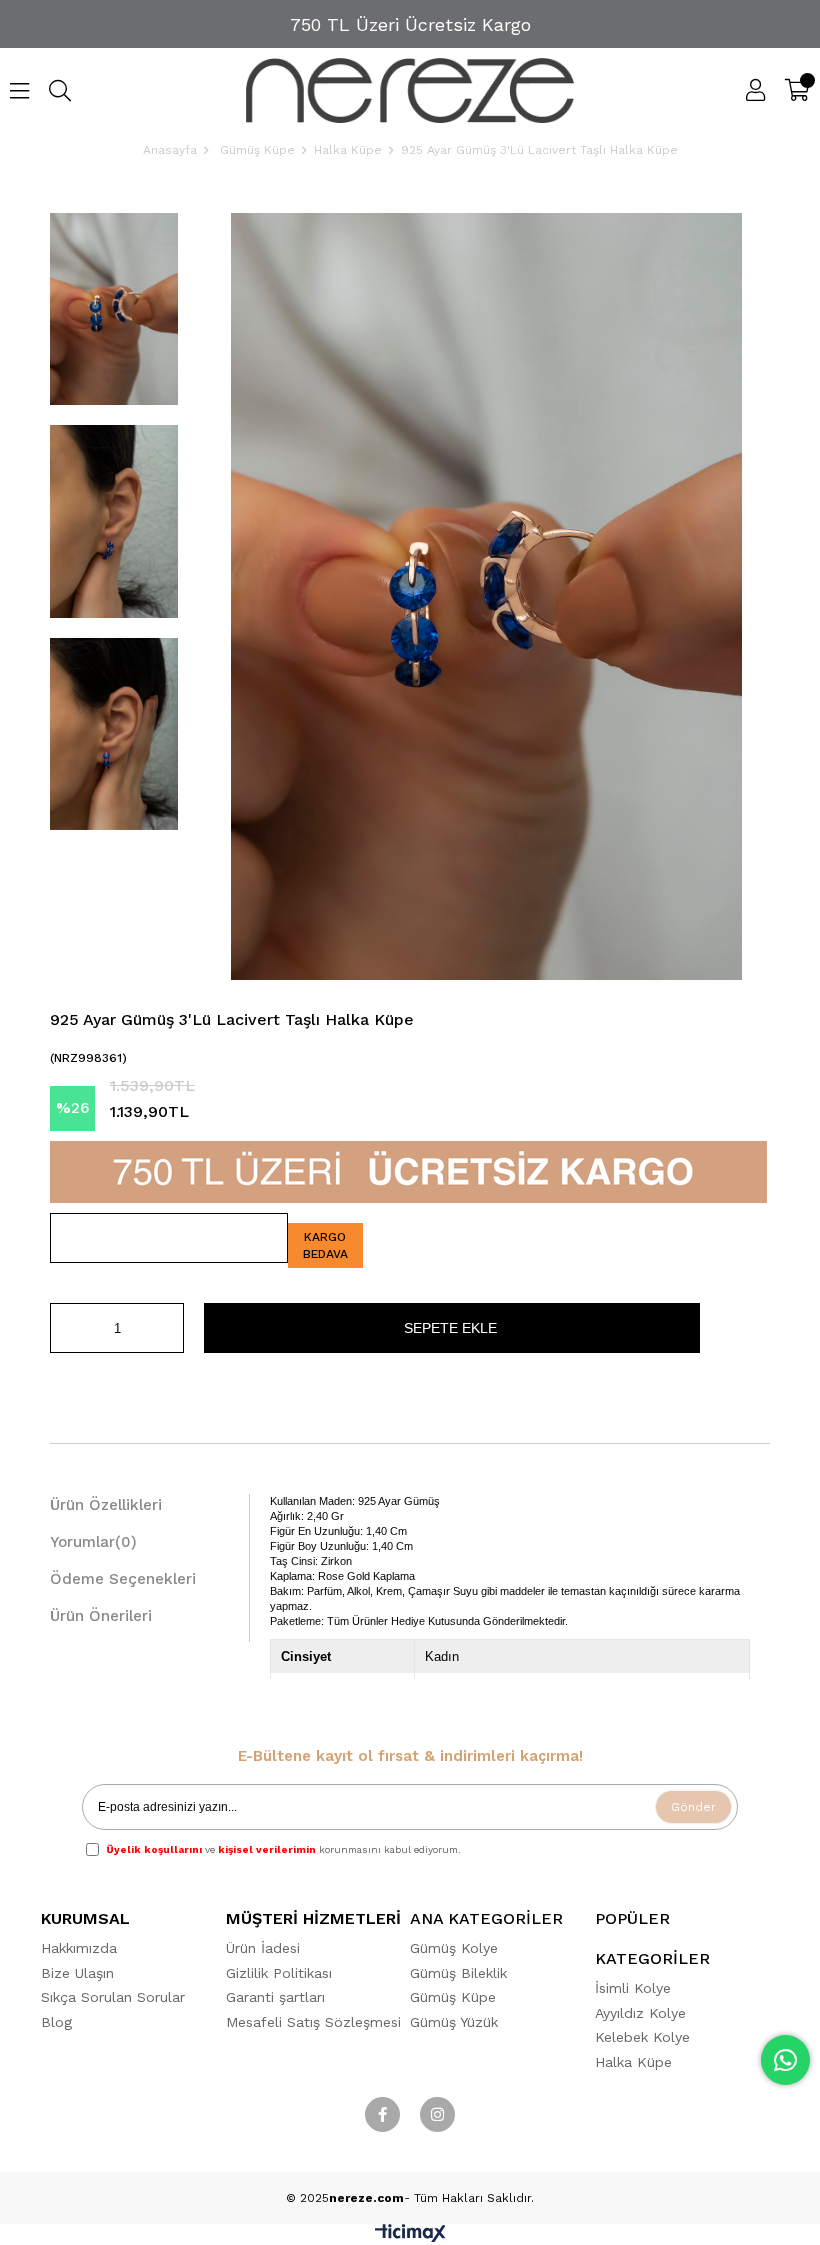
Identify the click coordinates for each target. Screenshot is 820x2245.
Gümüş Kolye (454, 1948)
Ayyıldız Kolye (640, 2013)
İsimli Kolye (633, 1988)
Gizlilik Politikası (279, 1973)
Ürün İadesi (263, 1948)
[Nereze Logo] (410, 90)
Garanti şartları (275, 1997)
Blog (56, 2022)
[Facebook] (382, 2114)
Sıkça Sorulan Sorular (113, 1997)
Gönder (693, 1807)
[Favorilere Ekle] (169, 1238)
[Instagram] (437, 2114)
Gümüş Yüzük (454, 2022)
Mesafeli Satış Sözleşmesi (313, 2022)
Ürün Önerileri (101, 1616)
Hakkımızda (79, 1948)
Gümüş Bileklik (458, 1973)
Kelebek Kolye (642, 2037)
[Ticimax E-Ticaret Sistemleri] (410, 2237)
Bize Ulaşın (77, 1973)
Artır (169, 1328)
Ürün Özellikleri (106, 1505)
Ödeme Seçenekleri (123, 1579)
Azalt (65, 1328)
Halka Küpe (633, 2062)
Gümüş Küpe (453, 1997)
